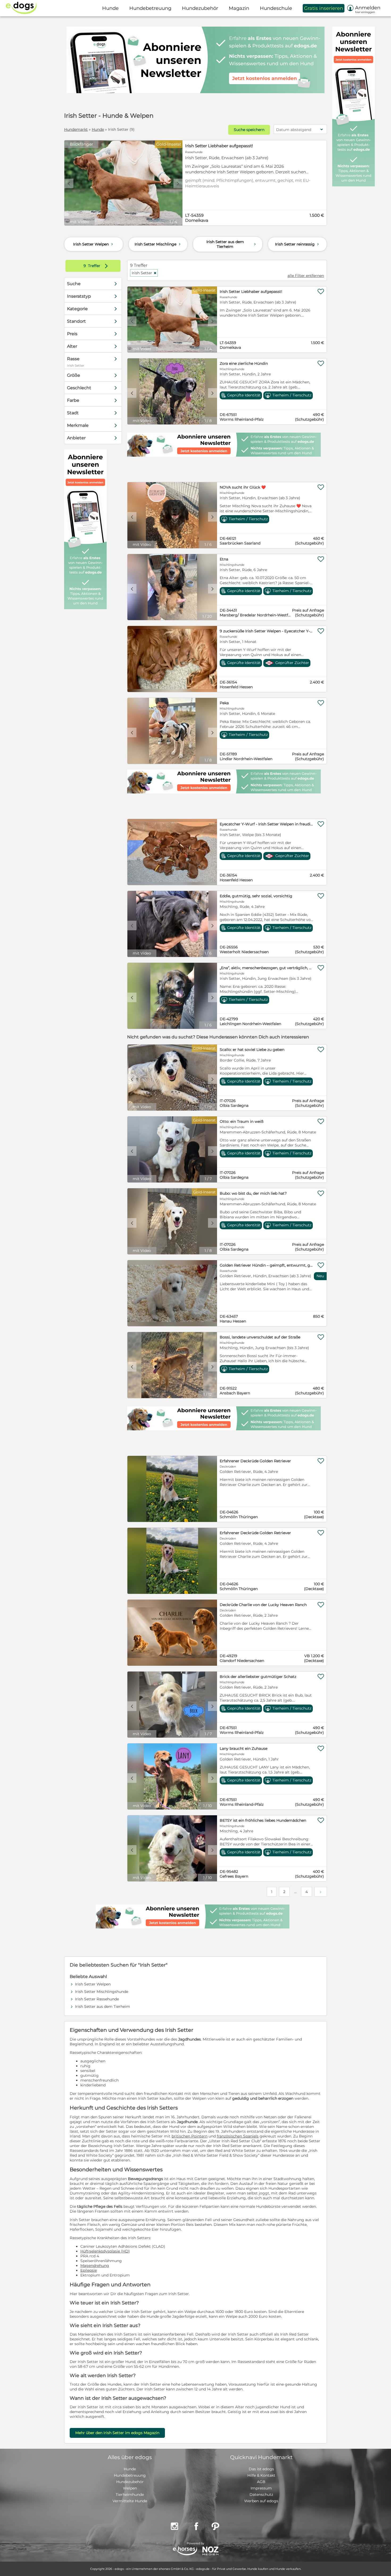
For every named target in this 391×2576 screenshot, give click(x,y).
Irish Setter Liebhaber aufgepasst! (219, 146)
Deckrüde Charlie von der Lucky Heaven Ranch (263, 1605)
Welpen (130, 2488)
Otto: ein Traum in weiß (242, 1121)
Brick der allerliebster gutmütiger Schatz (258, 1677)
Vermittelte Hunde (130, 2501)
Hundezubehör (130, 2482)
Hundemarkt (76, 129)
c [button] (69, 183)
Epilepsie (89, 2270)
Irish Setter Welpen (94, 244)
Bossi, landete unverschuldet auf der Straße (260, 1337)
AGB (261, 2482)
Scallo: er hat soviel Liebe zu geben (252, 1050)
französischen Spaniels (238, 2136)
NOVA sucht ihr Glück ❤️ (243, 487)
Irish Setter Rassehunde (97, 1999)
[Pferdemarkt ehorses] (185, 2551)
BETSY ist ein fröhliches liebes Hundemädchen (263, 1820)
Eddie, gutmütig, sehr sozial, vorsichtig (256, 896)
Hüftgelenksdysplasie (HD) (105, 2251)
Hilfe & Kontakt (261, 2475)
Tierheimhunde (130, 2495)
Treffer (97, 266)
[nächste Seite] (321, 1892)
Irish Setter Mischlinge (158, 244)
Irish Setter (144, 273)
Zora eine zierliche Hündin (244, 363)
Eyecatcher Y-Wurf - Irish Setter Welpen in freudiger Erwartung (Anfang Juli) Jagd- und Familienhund (267, 824)
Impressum (261, 2488)
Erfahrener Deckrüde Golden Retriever (255, 1461)
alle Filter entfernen (306, 276)
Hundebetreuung (130, 2475)
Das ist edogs (261, 2469)
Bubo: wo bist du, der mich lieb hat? (253, 1193)
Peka (224, 703)
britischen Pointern (190, 2136)
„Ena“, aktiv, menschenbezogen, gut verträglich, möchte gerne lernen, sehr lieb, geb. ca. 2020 (267, 968)
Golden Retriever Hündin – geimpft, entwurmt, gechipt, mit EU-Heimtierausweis (267, 1265)
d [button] (178, 183)
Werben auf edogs (261, 2501)
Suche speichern (249, 130)
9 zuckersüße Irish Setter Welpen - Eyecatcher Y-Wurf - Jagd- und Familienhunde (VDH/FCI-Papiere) (267, 631)
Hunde (98, 129)
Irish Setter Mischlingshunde (102, 1992)
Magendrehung (95, 2266)
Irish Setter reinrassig (298, 244)
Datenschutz (261, 2495)
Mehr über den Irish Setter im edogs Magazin (117, 2433)
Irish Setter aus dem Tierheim (232, 244)
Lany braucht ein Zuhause (244, 1748)
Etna (224, 559)
